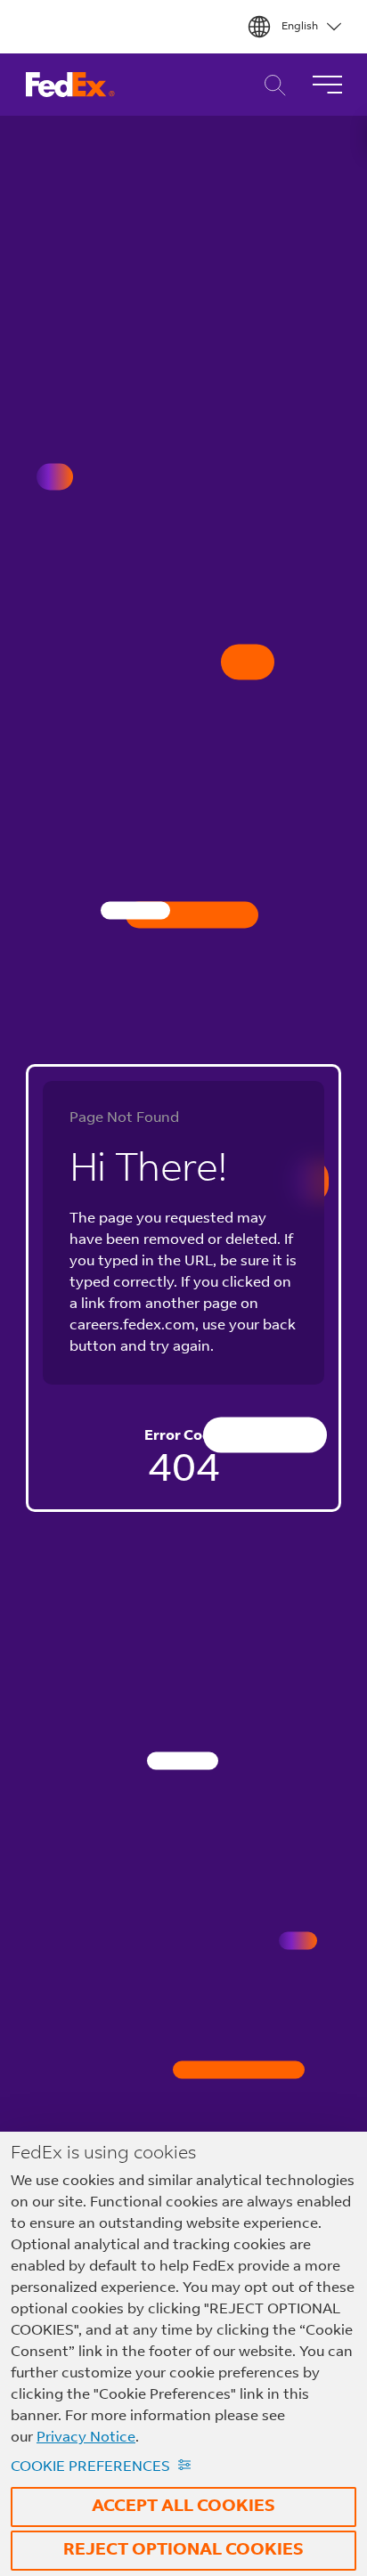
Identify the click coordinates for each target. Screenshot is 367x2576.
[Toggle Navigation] (327, 85)
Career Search (270, 85)
